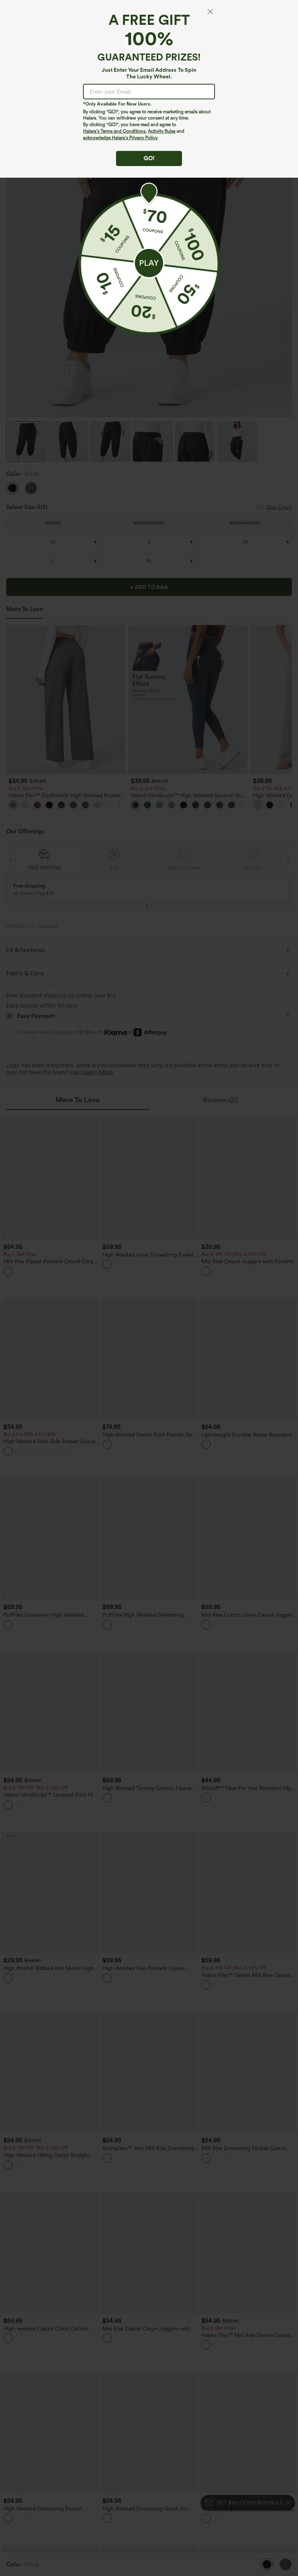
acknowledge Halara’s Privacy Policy (120, 138)
